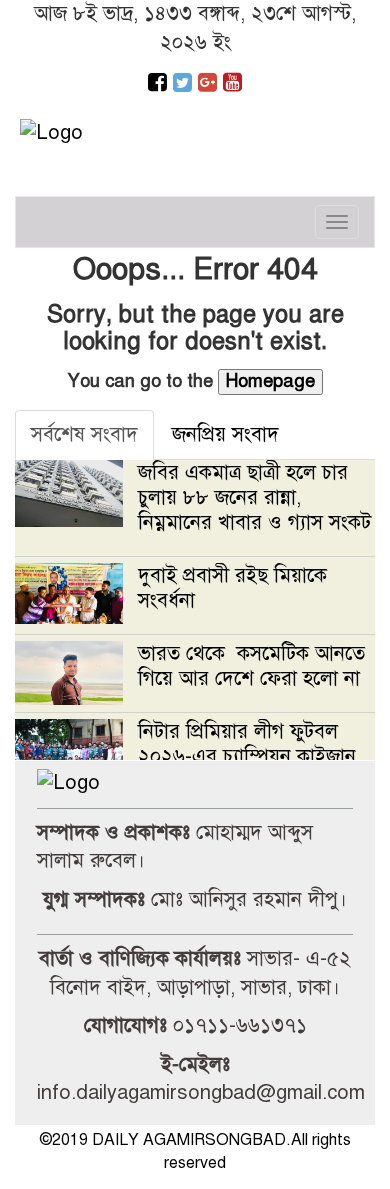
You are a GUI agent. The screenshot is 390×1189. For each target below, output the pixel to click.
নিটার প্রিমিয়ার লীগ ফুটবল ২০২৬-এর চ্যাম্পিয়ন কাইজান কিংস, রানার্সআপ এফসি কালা (247, 756)
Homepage (270, 381)
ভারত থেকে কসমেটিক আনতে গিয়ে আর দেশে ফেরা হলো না (252, 666)
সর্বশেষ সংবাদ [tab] (84, 434)
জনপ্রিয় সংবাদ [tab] (225, 434)
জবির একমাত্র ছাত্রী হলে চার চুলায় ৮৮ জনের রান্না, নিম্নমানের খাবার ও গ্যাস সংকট (254, 497)
